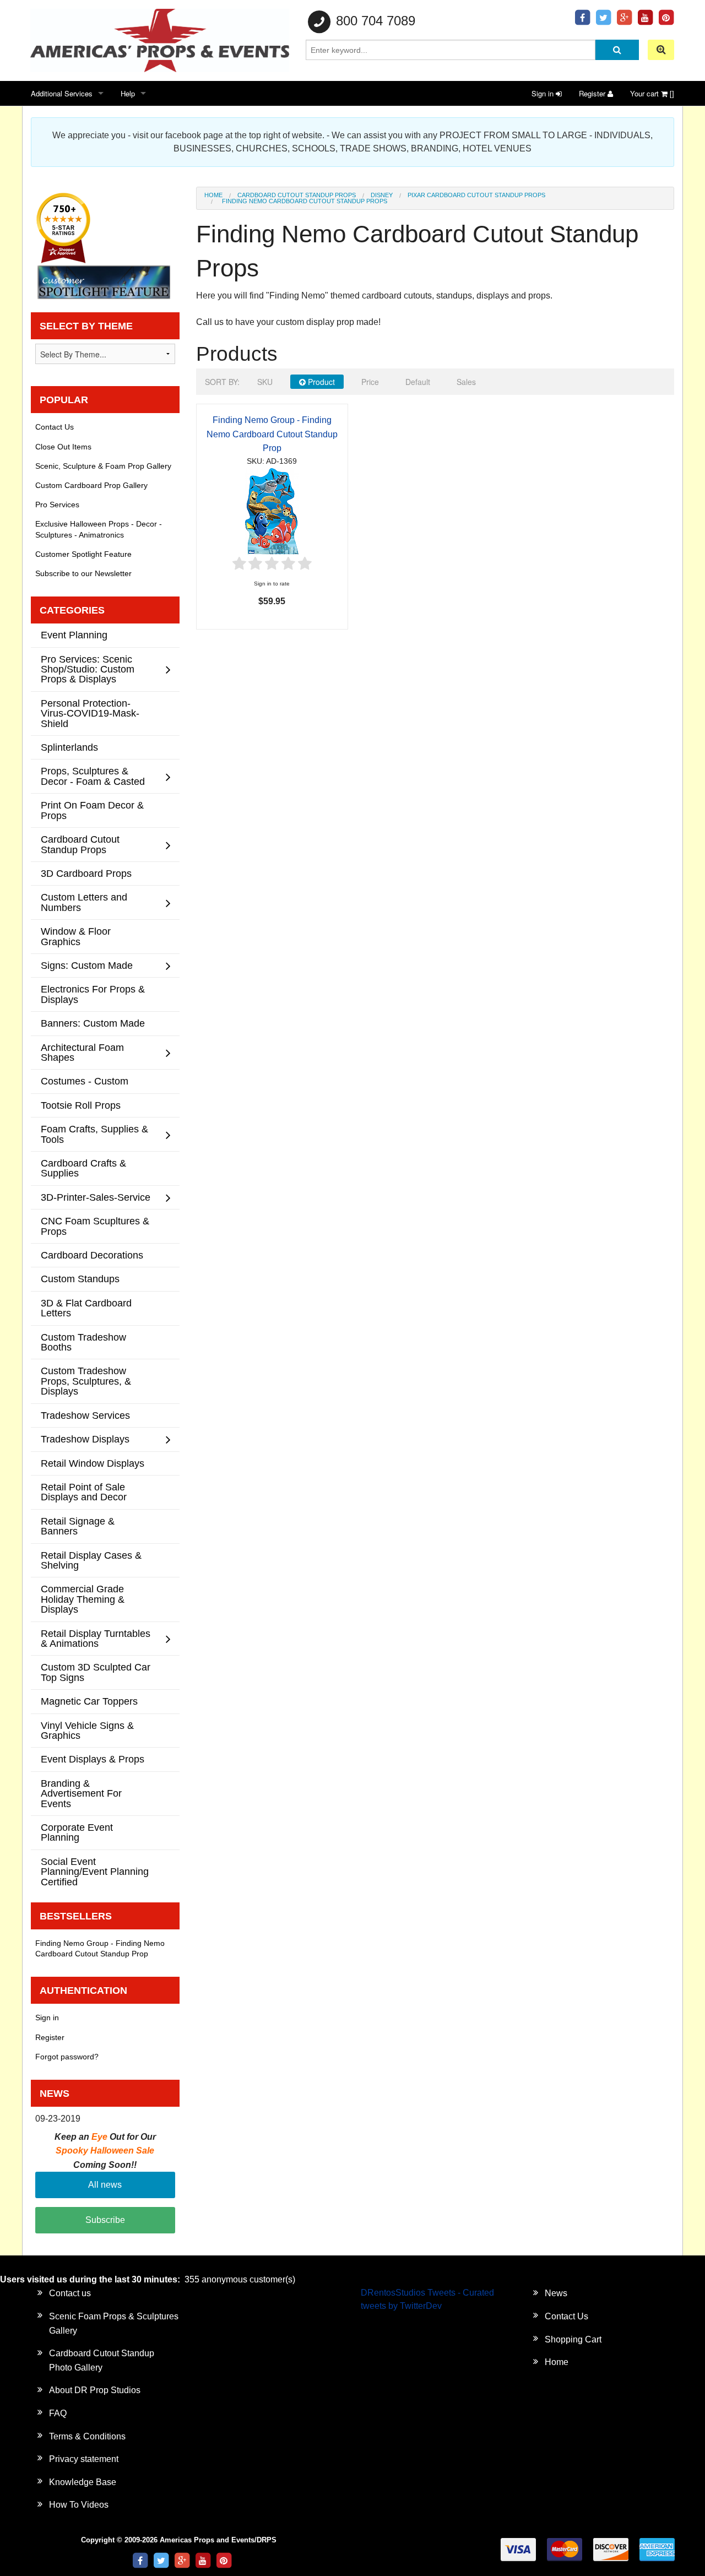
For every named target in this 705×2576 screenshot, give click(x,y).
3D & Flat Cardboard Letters (86, 1308)
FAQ (58, 2413)
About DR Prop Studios (95, 2390)
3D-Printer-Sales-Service (96, 1197)
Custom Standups (80, 1279)
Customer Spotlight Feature (83, 554)
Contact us (70, 2293)
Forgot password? (67, 2057)
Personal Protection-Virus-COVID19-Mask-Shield (90, 713)
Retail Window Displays (93, 1463)
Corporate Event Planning (77, 1832)
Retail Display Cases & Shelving (91, 1560)
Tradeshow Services (85, 1415)
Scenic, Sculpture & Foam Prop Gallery (103, 466)
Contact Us (55, 427)
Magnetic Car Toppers (89, 1701)
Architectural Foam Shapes (82, 1052)
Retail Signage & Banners (78, 1526)
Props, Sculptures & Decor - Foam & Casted (93, 776)
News (556, 2293)
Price (370, 382)
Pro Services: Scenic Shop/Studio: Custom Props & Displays (88, 669)
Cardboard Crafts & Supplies (83, 1168)
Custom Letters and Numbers (84, 902)
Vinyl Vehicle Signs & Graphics (87, 1730)
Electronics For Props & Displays (93, 994)
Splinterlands (69, 747)
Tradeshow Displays (85, 1439)
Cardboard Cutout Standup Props (297, 195)
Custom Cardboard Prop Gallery (91, 485)
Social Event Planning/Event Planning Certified (95, 1872)
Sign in (544, 93)
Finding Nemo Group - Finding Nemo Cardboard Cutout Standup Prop (272, 434)
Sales (466, 382)
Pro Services (57, 505)
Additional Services (62, 93)
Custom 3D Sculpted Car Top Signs (96, 1672)
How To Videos (79, 2505)
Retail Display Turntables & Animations (96, 1638)
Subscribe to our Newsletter (83, 573)
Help (128, 93)
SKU (265, 382)
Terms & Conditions (87, 2436)
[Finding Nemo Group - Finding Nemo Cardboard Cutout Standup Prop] (272, 510)
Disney (382, 195)
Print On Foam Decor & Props (92, 810)
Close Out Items (63, 447)
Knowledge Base (83, 2482)
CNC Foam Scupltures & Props (95, 1226)
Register (593, 93)
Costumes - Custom (85, 1081)
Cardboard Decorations (92, 1255)
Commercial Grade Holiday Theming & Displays (83, 1599)
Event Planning (74, 635)
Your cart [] (652, 93)
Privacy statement (84, 2459)
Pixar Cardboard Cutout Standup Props (476, 195)
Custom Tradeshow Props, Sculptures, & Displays (86, 1381)
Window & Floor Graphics (76, 936)
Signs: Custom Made (87, 965)
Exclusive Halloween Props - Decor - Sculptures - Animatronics (99, 529)
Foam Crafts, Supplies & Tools (94, 1134)
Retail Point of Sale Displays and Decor (84, 1492)
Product (320, 382)
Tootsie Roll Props (81, 1105)
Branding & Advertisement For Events (81, 1793)
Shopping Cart (573, 2339)
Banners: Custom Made (93, 1023)
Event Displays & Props (93, 1759)
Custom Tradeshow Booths (83, 1342)
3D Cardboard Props (86, 873)
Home (213, 195)
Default (418, 382)
